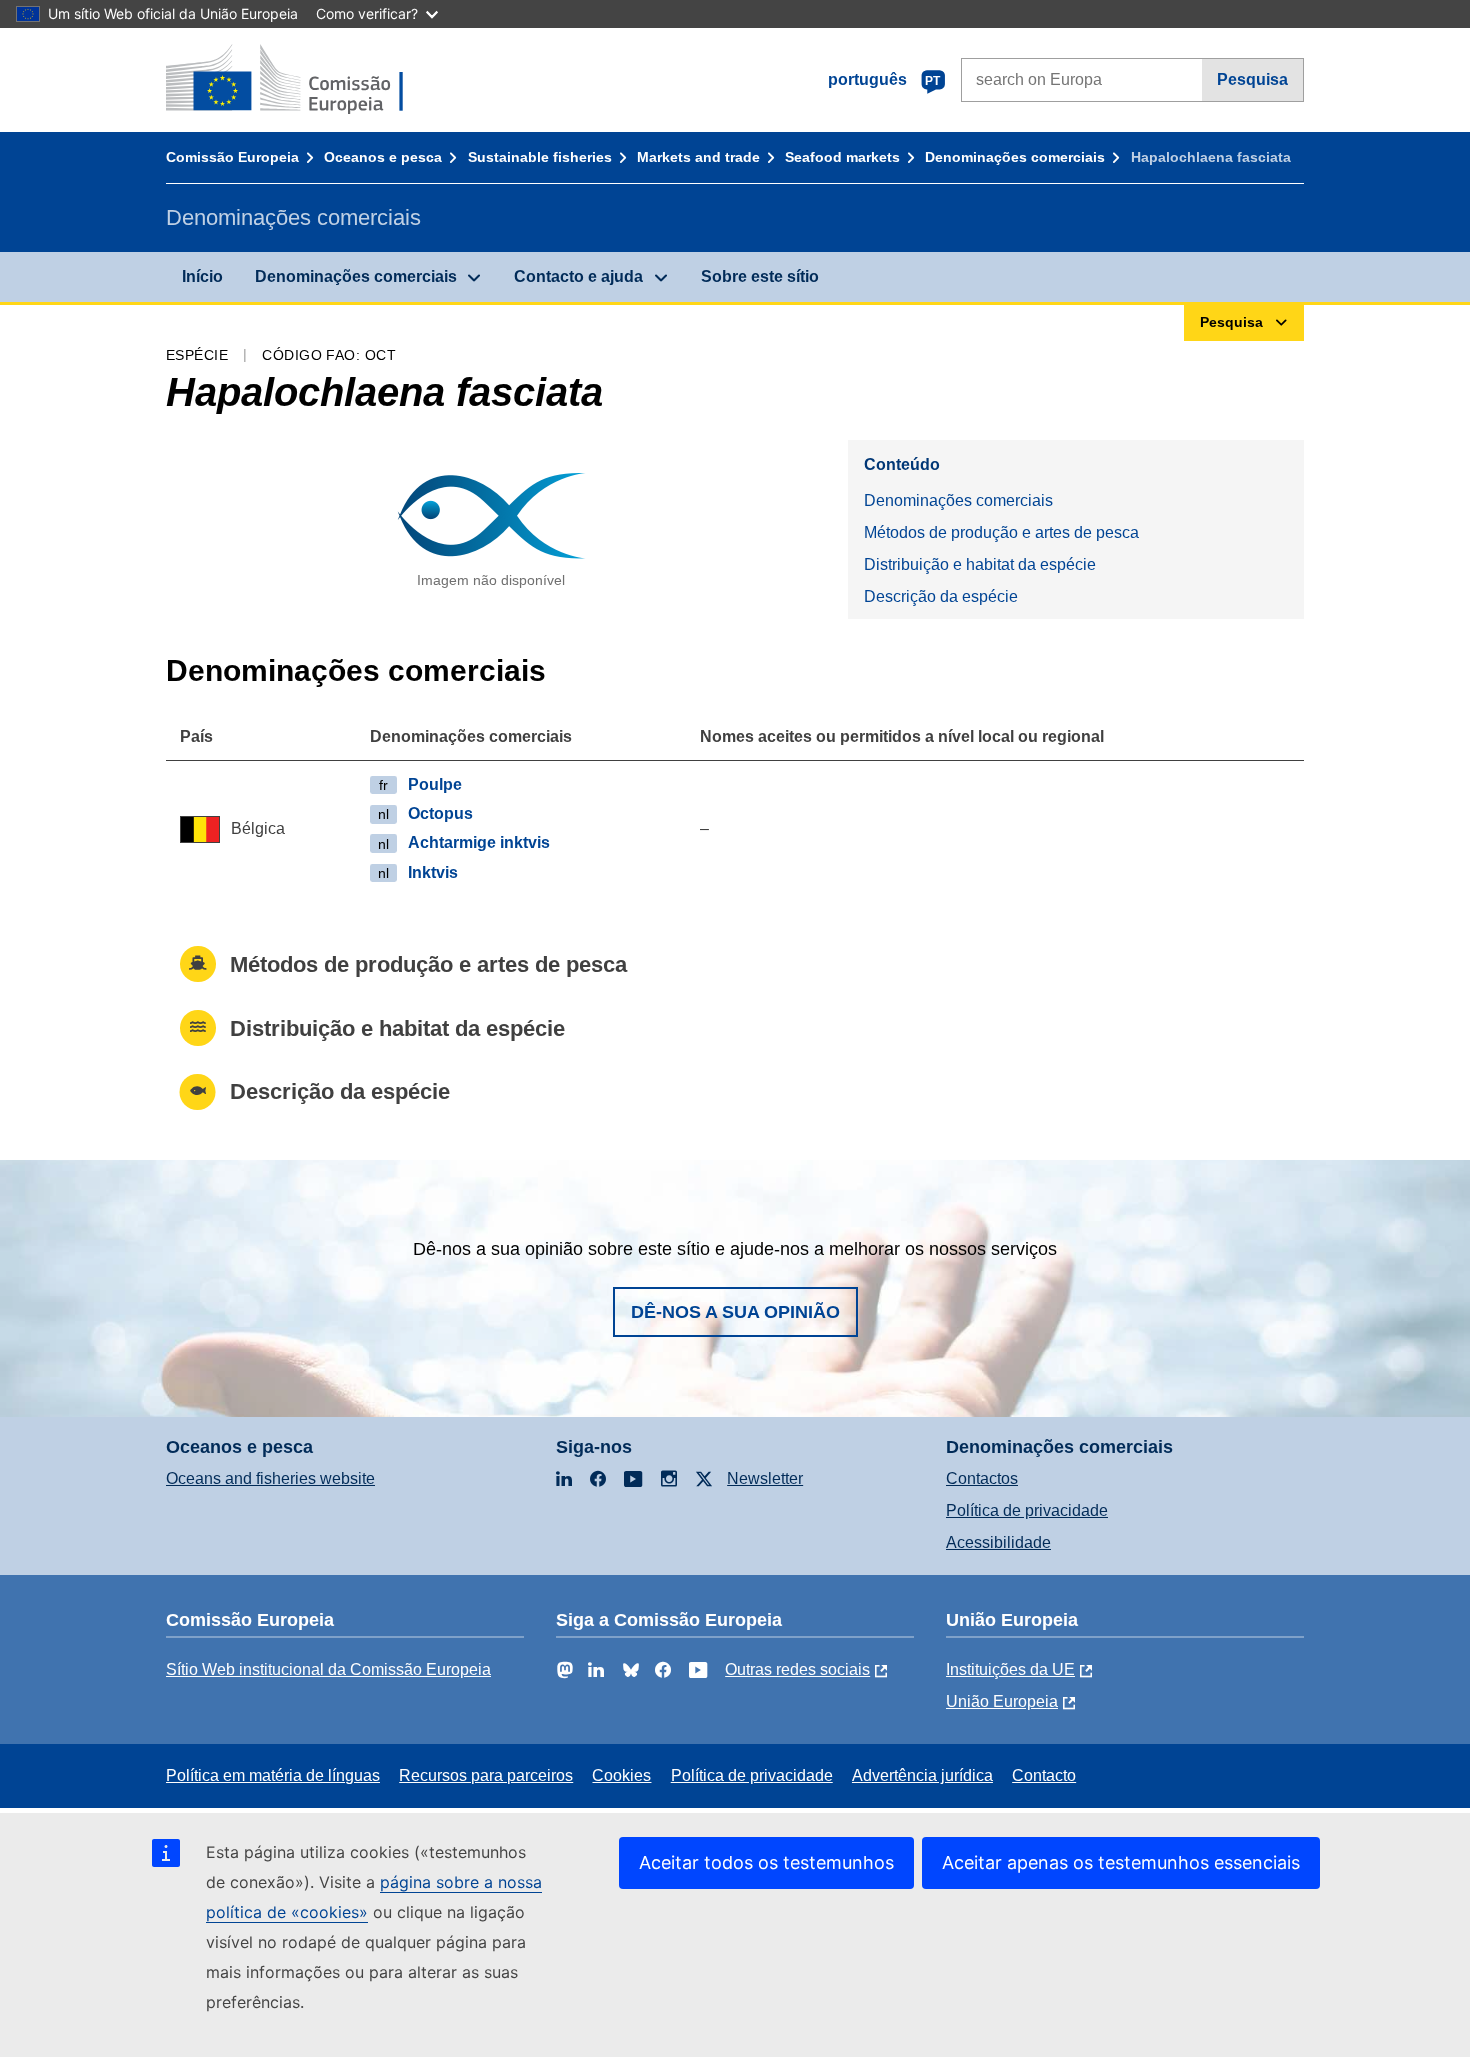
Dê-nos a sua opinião (735, 1312)
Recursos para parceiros (486, 1775)
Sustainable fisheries (540, 157)
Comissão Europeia (232, 157)
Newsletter (765, 1478)
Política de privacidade (1027, 1510)
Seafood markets (842, 157)
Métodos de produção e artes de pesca (1001, 532)
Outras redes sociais (797, 1669)
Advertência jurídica (922, 1775)
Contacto (1044, 1775)
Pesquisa (1252, 79)
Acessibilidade (998, 1542)
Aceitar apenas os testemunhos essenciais (1121, 1862)
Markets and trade (698, 157)
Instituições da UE (1010, 1669)
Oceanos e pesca (383, 157)
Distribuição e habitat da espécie (980, 564)
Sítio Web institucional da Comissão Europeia (328, 1669)
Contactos (982, 1478)
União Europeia (1002, 1701)
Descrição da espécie (941, 596)
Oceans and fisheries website (270, 1478)
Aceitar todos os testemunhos (766, 1862)
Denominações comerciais (1015, 157)
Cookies (621, 1775)
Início (202, 276)
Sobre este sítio (760, 276)
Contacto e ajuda (578, 276)
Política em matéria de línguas (273, 1775)
